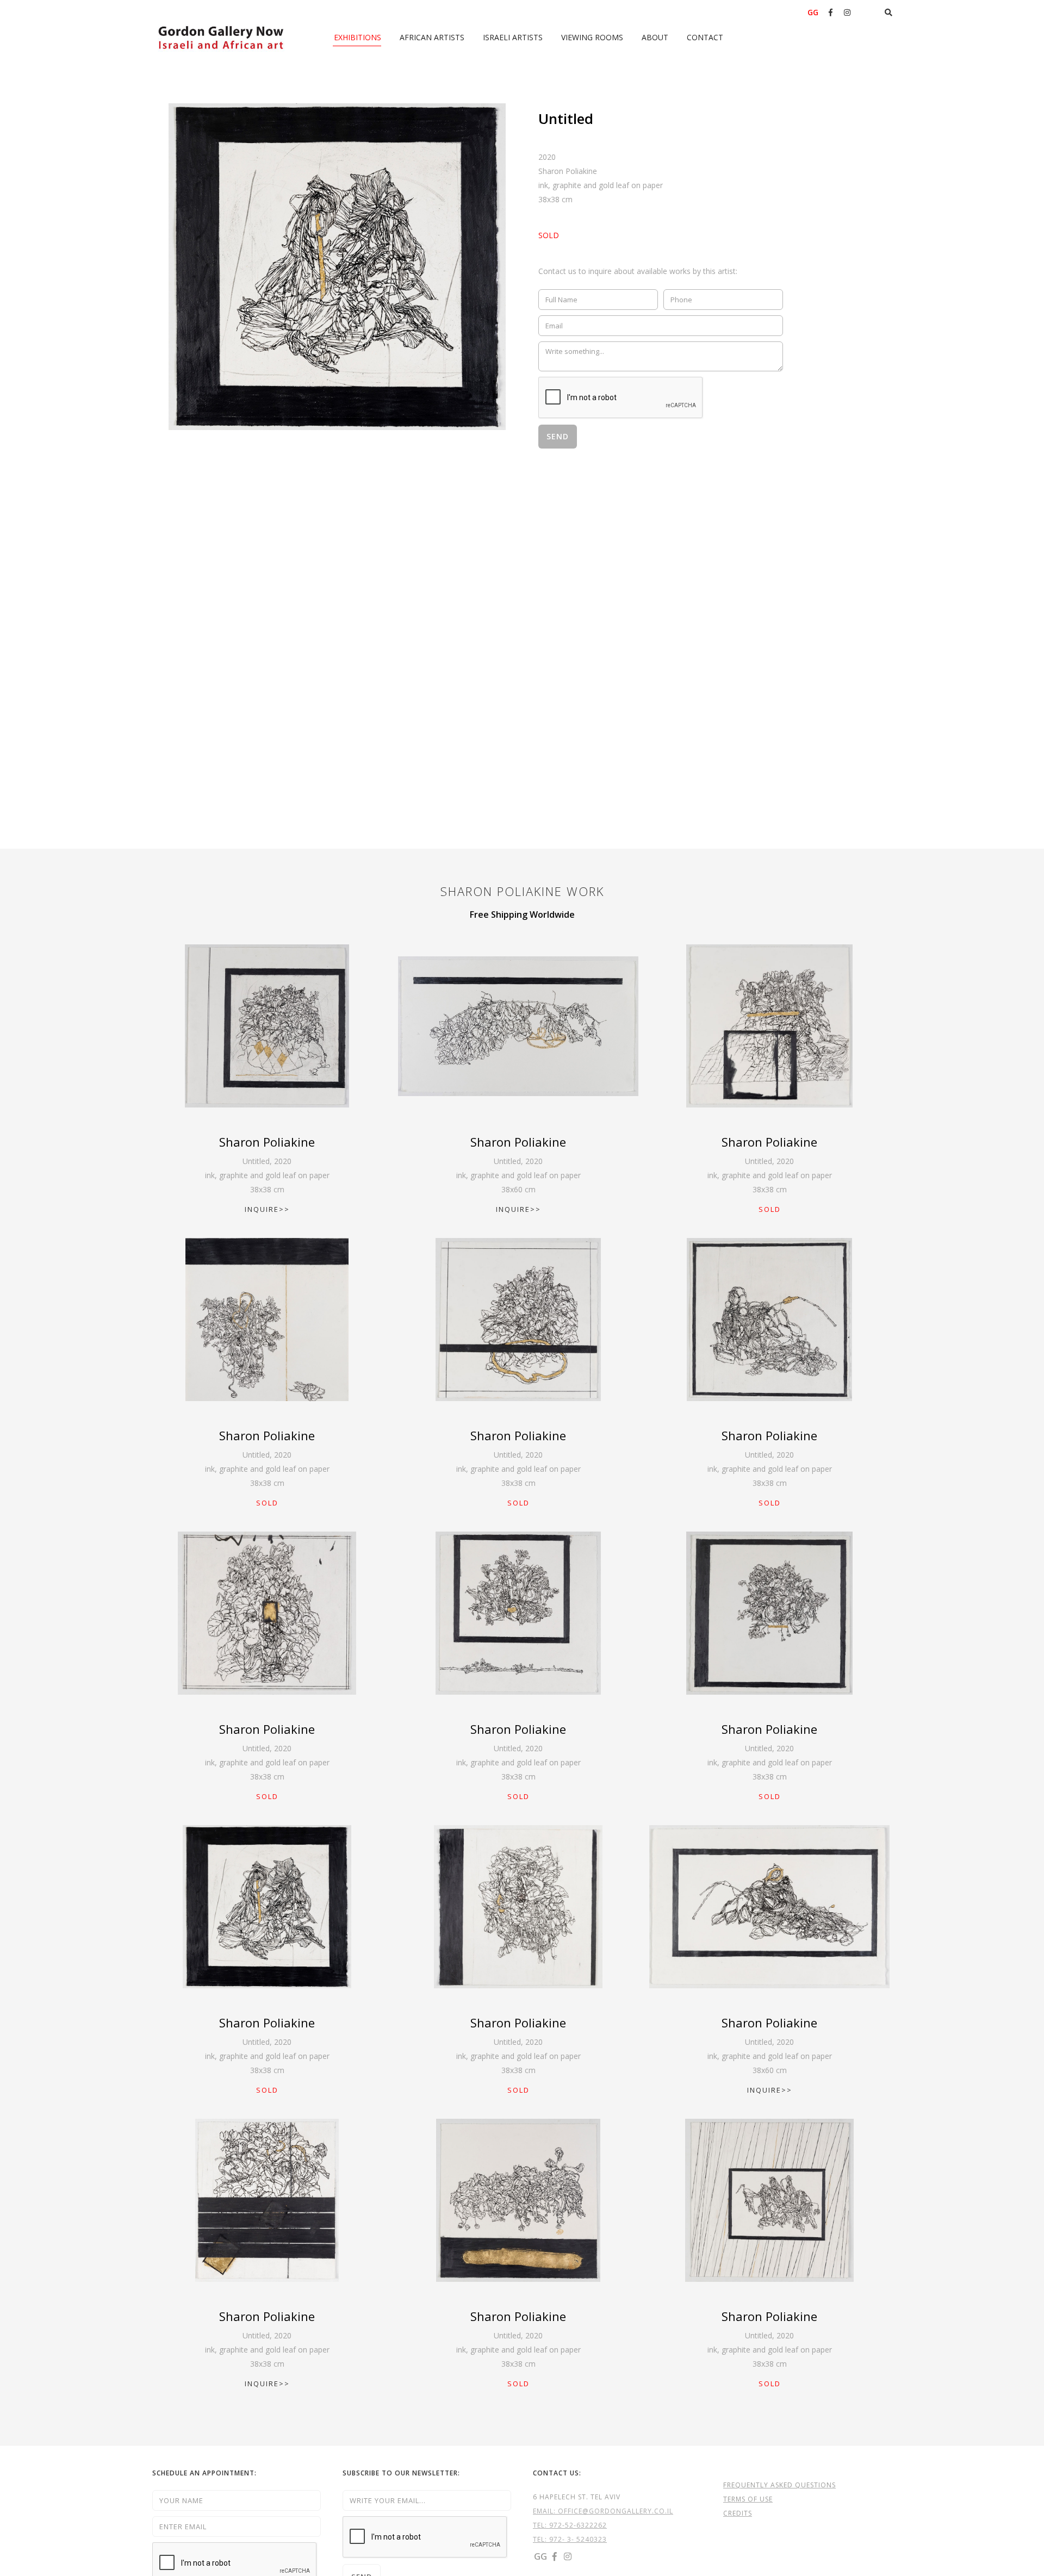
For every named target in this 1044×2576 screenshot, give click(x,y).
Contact (705, 37)
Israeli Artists (513, 37)
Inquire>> (267, 1209)
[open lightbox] (337, 267)
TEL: (541, 2525)
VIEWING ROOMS (592, 37)
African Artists (432, 37)
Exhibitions (358, 37)
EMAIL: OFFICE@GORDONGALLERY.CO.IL (603, 2511)
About (655, 37)
